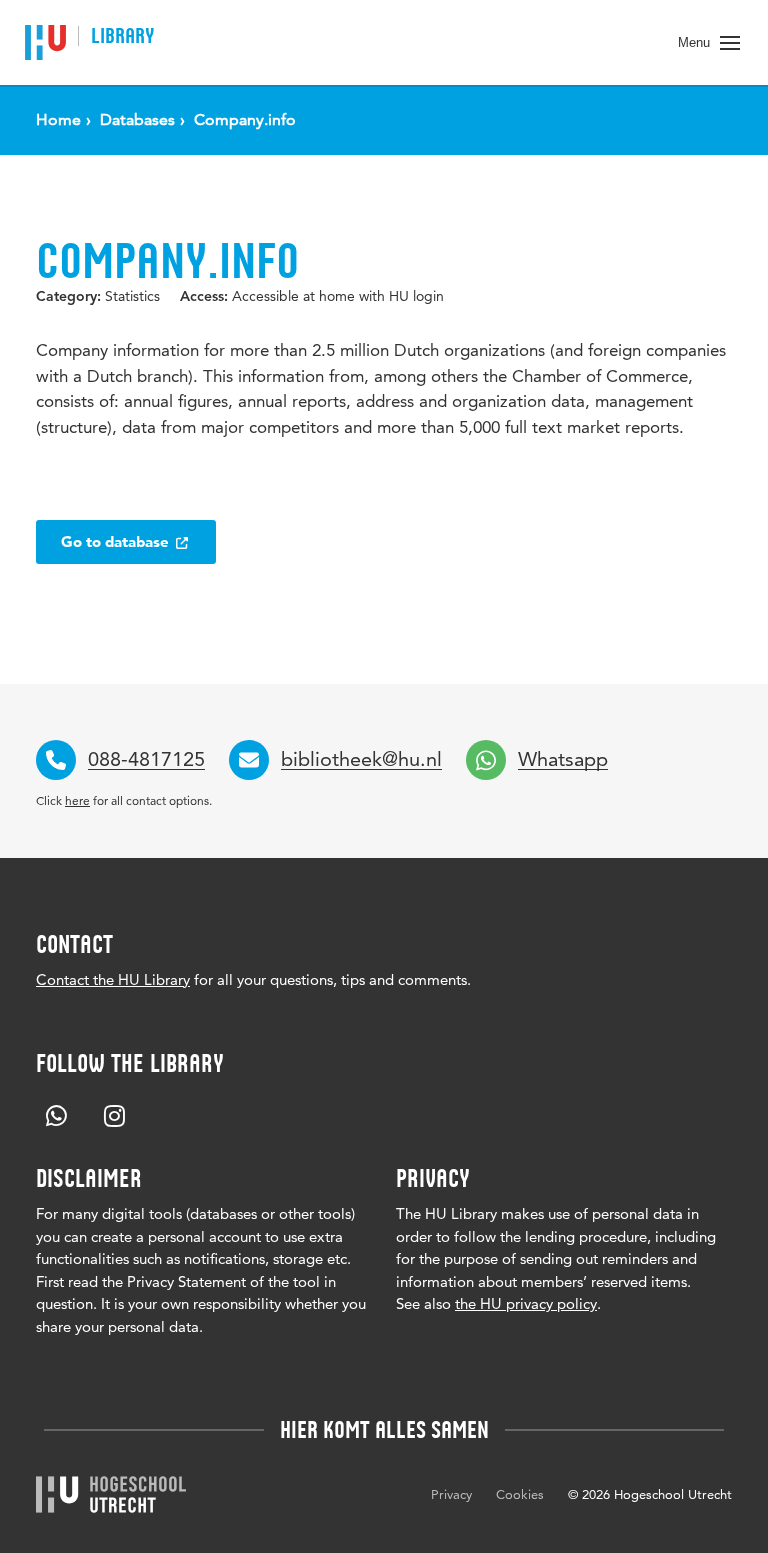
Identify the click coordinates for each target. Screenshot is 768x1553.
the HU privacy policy (526, 1303)
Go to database (117, 541)
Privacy (451, 1494)
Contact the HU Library (113, 979)
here (77, 800)
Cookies (520, 1494)
